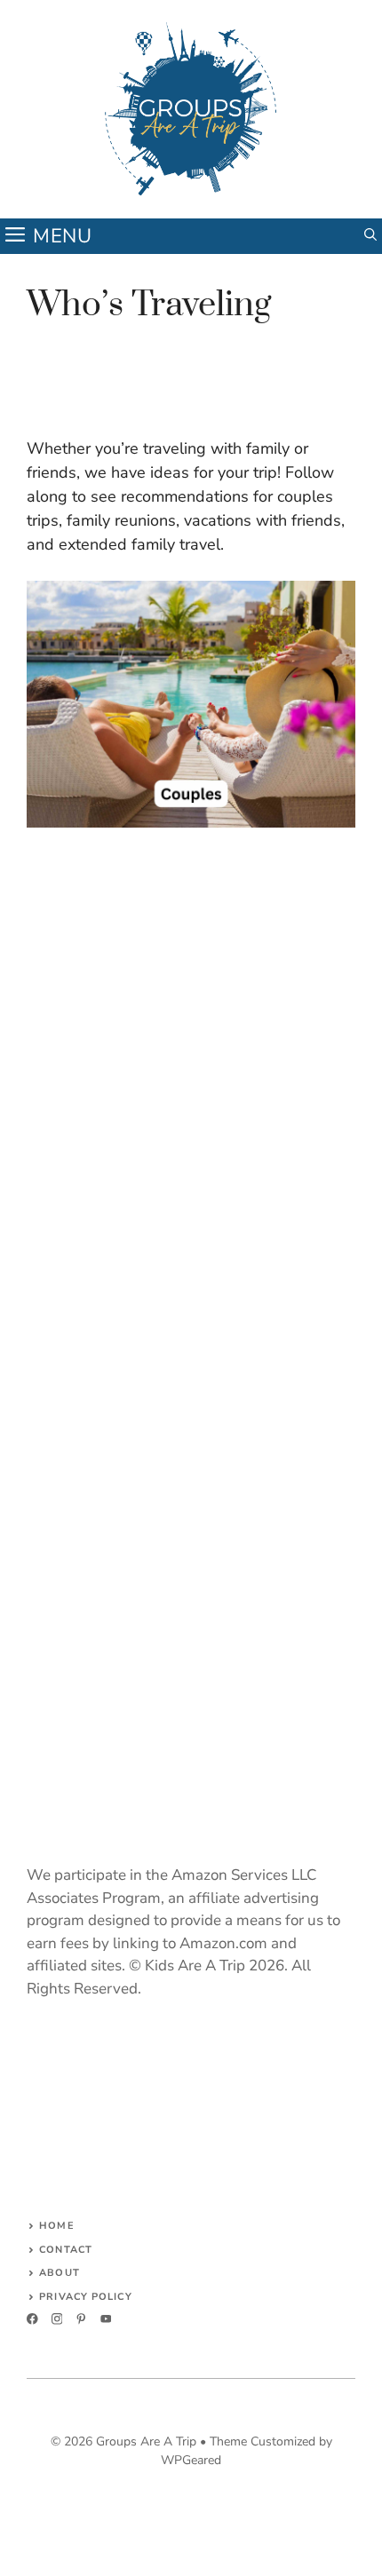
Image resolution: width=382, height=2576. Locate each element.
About (60, 2273)
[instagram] (57, 2319)
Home (56, 2226)
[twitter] (81, 2319)
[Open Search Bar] (370, 236)
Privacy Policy (85, 2297)
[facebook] (32, 2319)
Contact (66, 2250)
